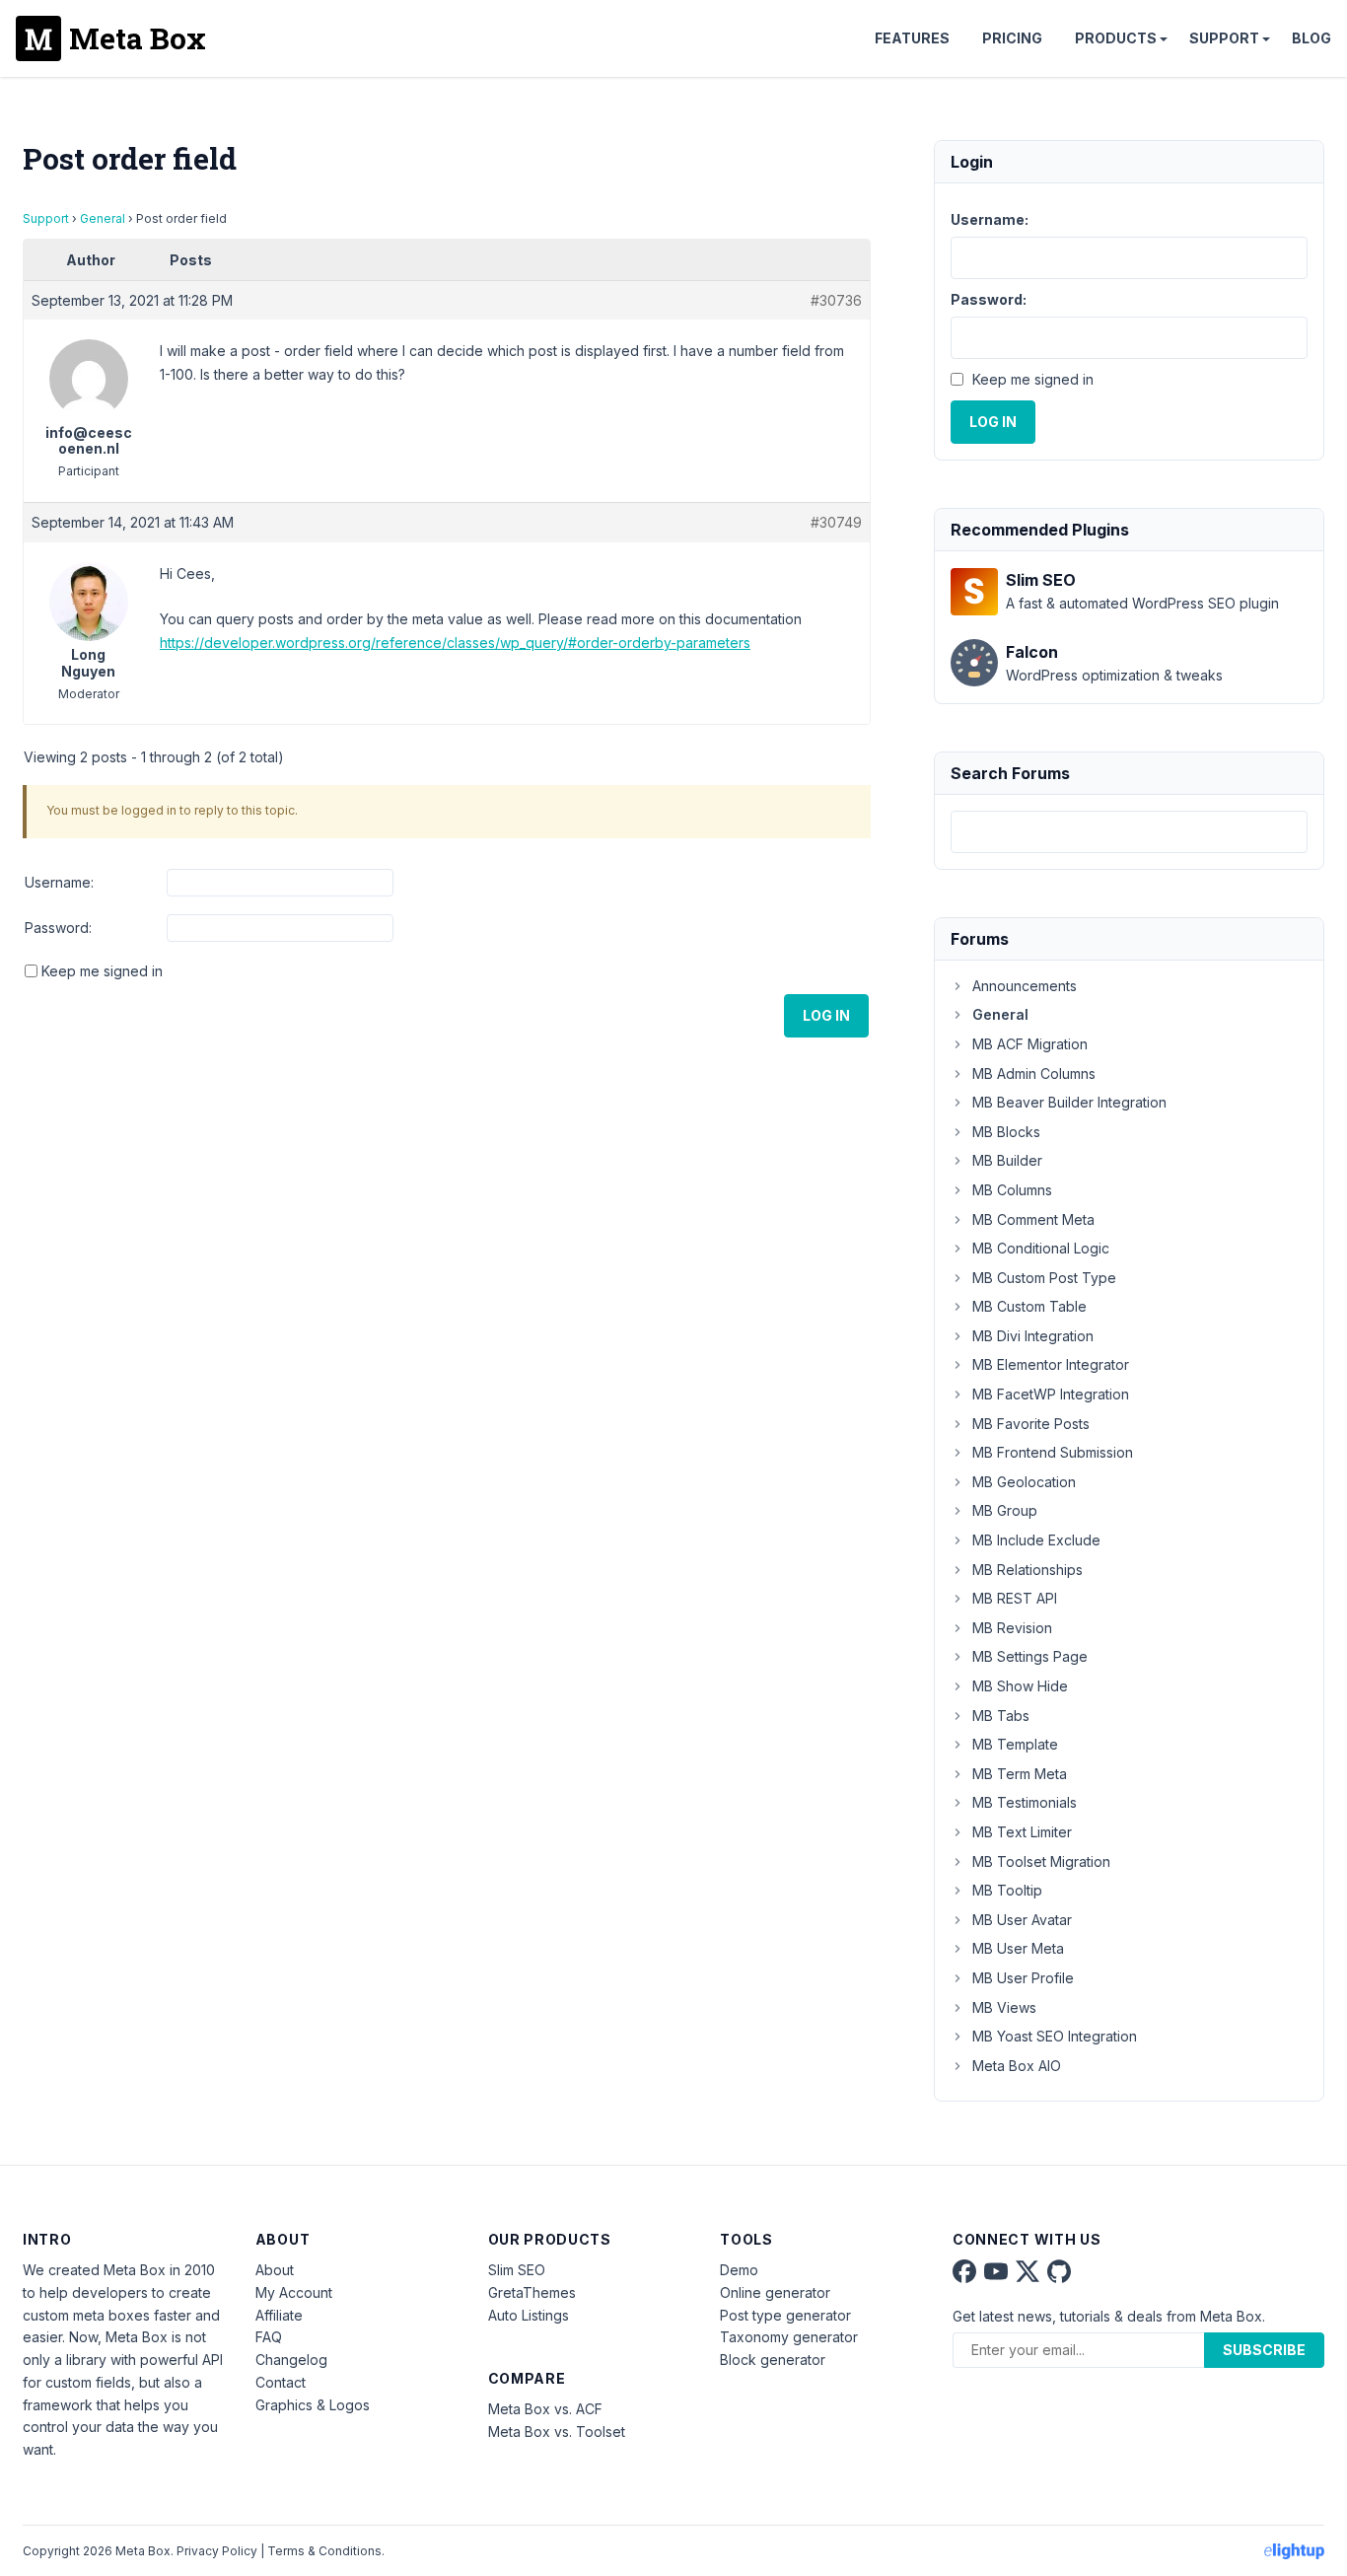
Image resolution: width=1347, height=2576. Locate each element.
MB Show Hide (1020, 1686)
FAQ (269, 2337)
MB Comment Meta (1033, 1219)
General (103, 218)
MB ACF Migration (1030, 1044)
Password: (58, 928)
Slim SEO (517, 2270)
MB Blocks (1006, 1132)
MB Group (1005, 1510)
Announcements (1025, 986)
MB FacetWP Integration (1051, 1394)
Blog (1312, 38)
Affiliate (279, 2315)
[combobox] (1129, 832)
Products (1116, 38)
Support (1224, 38)
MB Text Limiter (1022, 1832)
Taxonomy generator (789, 2337)
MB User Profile (1023, 1978)
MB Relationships (1028, 1570)
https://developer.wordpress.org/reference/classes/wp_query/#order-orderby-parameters (455, 643)
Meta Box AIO (1017, 2066)
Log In (826, 1015)
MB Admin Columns (1034, 1073)
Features (912, 38)
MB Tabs (1001, 1716)
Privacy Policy (217, 2551)
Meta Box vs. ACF (545, 2409)
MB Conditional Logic (1041, 1248)
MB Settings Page (1030, 1656)
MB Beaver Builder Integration (1069, 1102)
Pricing (1012, 38)
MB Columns (1012, 1190)
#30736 (836, 300)
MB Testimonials (1025, 1802)
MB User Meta (1018, 1948)
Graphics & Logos (313, 2405)
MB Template (1015, 1744)
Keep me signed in (102, 971)
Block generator (773, 2360)
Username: (59, 882)
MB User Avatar (1022, 1920)
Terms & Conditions (324, 2551)
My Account (294, 2292)
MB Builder (1007, 1160)
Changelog (291, 2360)
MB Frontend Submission (1053, 1452)
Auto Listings (529, 2315)
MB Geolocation (1024, 1482)
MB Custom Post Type (1044, 1278)
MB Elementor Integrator (1051, 1364)
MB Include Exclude (1036, 1540)
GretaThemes (532, 2292)
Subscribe (1264, 2350)
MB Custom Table (1029, 1306)
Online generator (775, 2292)
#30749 (836, 522)
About (275, 2270)
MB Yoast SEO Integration (1055, 2036)
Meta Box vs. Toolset (557, 2432)
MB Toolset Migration (1041, 1861)
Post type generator (785, 2315)
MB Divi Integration (1033, 1336)
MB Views (1004, 2007)
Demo (739, 2270)
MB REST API (1015, 1598)
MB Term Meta (1020, 1774)
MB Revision (1012, 1628)
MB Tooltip (1007, 1890)
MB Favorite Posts (1031, 1424)
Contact (281, 2382)
